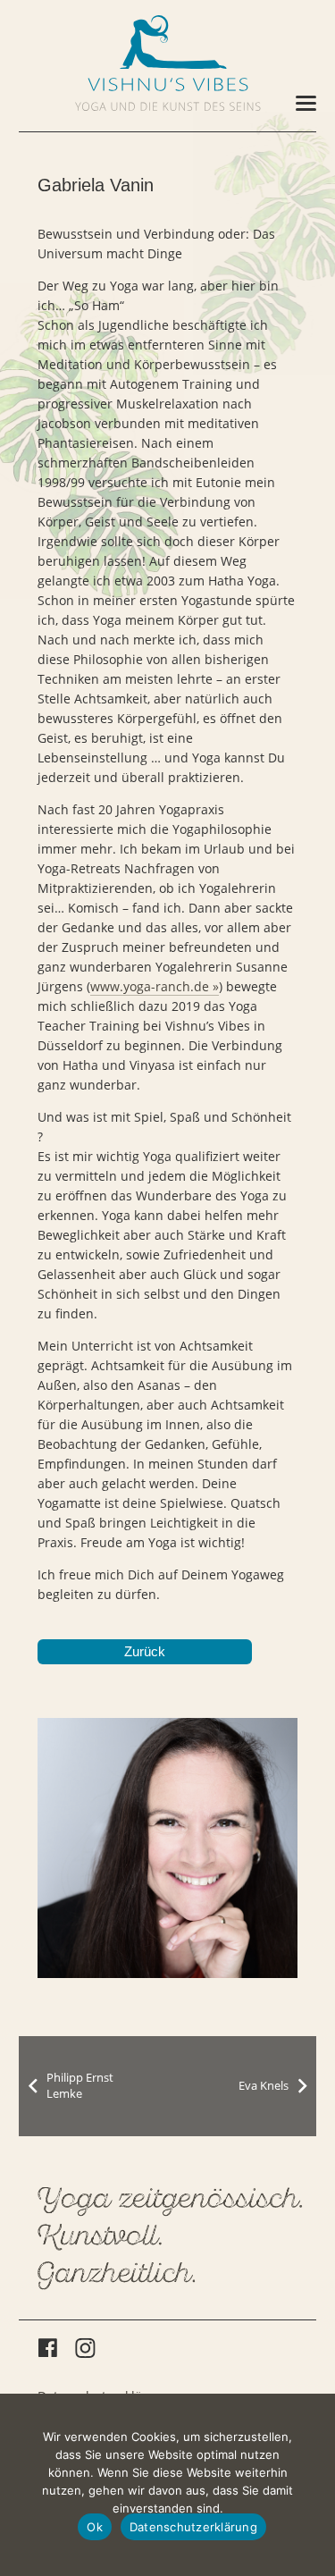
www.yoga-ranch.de (150, 986)
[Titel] (168, 42)
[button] (306, 104)
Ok (95, 2527)
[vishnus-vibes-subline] (168, 106)
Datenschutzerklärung (193, 2527)
